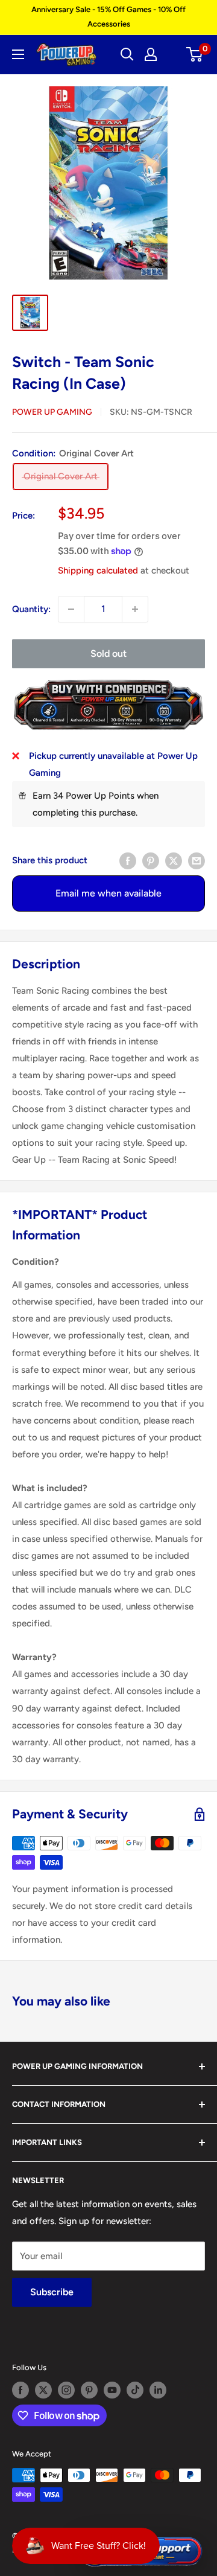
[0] (195, 54)
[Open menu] (18, 54)
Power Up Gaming (52, 412)
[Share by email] (197, 860)
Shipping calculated (98, 570)
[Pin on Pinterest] (151, 860)
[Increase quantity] (135, 609)
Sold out (108, 654)
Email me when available (108, 893)
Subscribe (52, 2292)
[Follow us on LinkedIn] (158, 2390)
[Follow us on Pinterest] (89, 2390)
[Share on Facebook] (128, 860)
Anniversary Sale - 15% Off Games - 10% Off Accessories (108, 17)
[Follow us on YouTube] (112, 2390)
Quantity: (31, 609)
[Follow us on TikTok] (135, 2390)
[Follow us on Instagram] (66, 2390)
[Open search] (127, 54)
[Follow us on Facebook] (20, 2390)
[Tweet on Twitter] (174, 860)
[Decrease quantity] (71, 609)
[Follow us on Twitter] (43, 2390)
